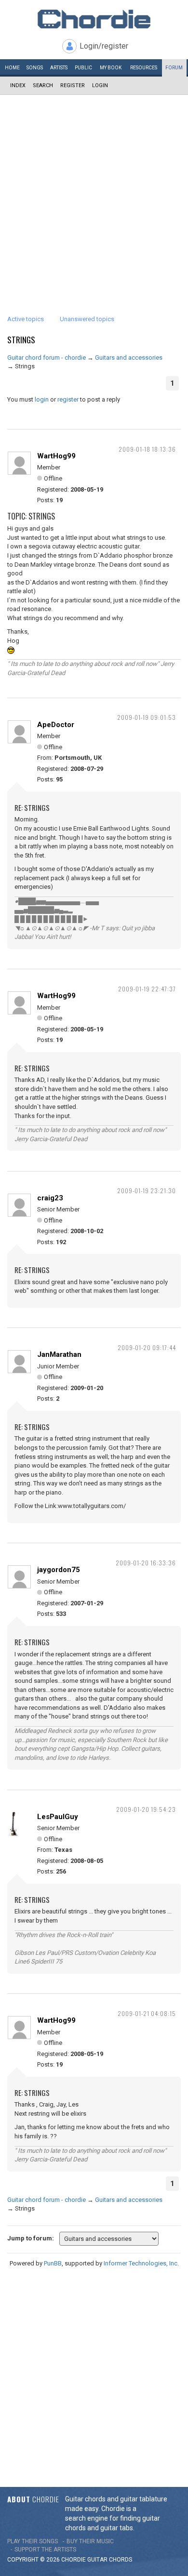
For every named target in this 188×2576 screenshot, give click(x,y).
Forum (174, 68)
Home (12, 68)
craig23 (50, 1198)
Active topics (26, 319)
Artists (59, 68)
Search (43, 85)
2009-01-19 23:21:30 (147, 1190)
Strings (21, 340)
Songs (35, 68)
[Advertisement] (94, 194)
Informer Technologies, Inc (141, 2263)
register (68, 399)
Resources (144, 68)
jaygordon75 (59, 1570)
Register (73, 85)
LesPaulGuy (58, 1817)
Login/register (104, 46)
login (42, 399)
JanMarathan (59, 1354)
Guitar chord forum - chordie (47, 358)
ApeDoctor (56, 725)
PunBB (53, 2263)
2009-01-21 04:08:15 (147, 2013)
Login (100, 85)
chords (121, 2560)
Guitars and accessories (129, 358)
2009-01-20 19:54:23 (146, 1809)
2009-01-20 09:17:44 (147, 1347)
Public (83, 68)
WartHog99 (56, 456)
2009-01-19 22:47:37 (147, 989)
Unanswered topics (87, 319)
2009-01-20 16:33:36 (146, 1563)
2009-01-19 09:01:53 (147, 717)
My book (111, 68)
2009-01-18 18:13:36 (147, 449)
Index (18, 85)
